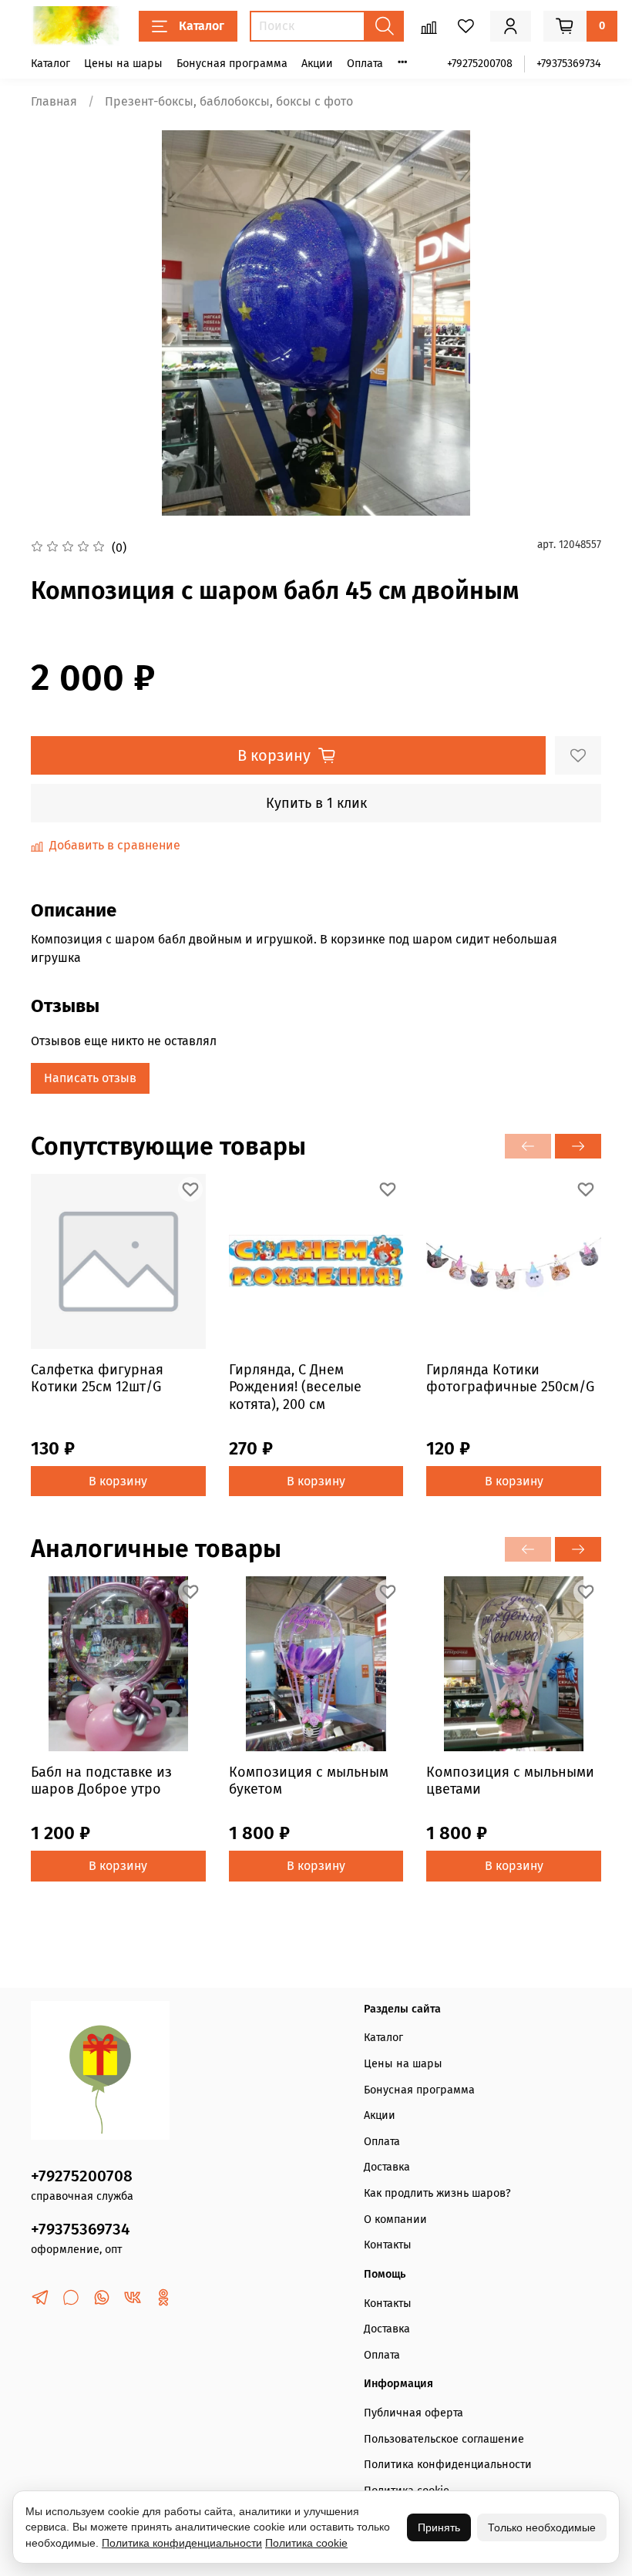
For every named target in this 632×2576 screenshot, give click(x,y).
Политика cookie (306, 2543)
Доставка (387, 2167)
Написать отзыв (90, 1078)
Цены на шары (123, 64)
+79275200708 (480, 64)
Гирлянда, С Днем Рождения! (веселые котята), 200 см (295, 1386)
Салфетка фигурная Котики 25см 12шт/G (97, 1378)
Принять (439, 2527)
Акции (317, 64)
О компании (395, 2220)
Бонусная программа (232, 64)
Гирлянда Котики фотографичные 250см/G (510, 1378)
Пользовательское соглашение (444, 2439)
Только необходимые (542, 2527)
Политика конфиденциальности (448, 2465)
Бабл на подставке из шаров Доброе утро (101, 1780)
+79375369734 (569, 64)
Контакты (388, 2245)
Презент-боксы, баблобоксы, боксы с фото (229, 101)
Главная (54, 101)
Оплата (365, 64)
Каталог (202, 26)
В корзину (118, 1480)
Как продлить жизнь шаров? (437, 2193)
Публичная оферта (413, 2413)
